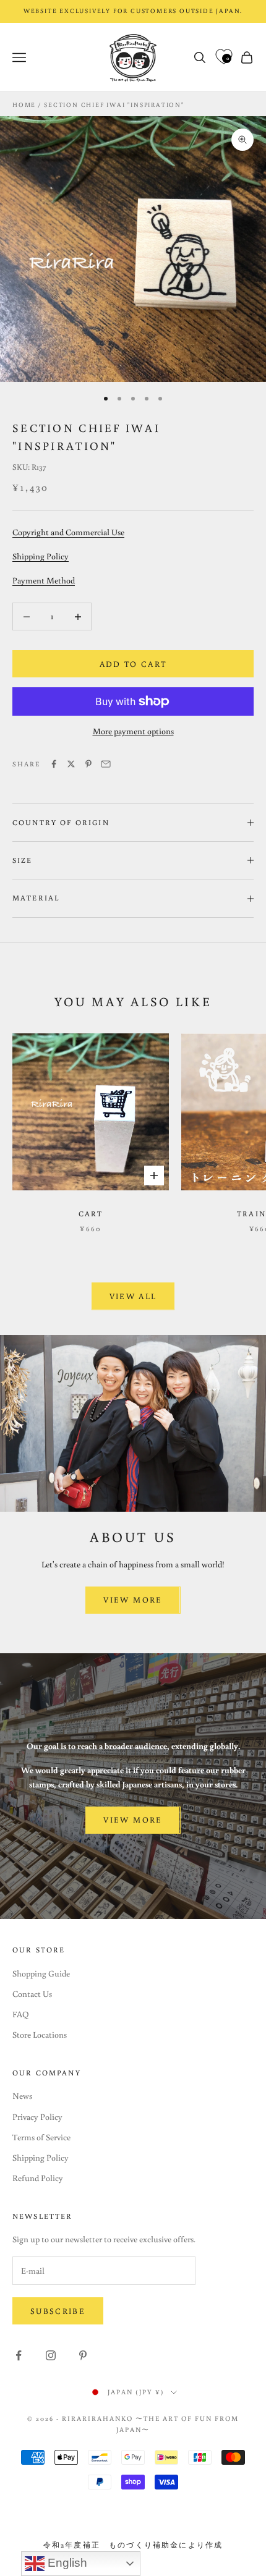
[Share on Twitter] (71, 764)
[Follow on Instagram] (51, 2355)
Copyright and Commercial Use (68, 532)
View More (133, 1600)
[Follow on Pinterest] (83, 2355)
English (66, 2563)
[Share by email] (106, 764)
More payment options (133, 731)
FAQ (21, 2014)
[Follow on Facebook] (19, 2355)
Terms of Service (41, 2137)
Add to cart (133, 664)
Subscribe (58, 2311)
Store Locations (40, 2035)
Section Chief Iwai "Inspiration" (114, 105)
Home (24, 105)
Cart (91, 1214)
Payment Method (44, 580)
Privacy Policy (37, 2117)
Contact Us (32, 1994)
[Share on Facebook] (54, 764)
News (22, 2096)
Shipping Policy (41, 556)
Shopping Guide (41, 1973)
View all (133, 1296)
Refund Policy (38, 2178)
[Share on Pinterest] (88, 764)
